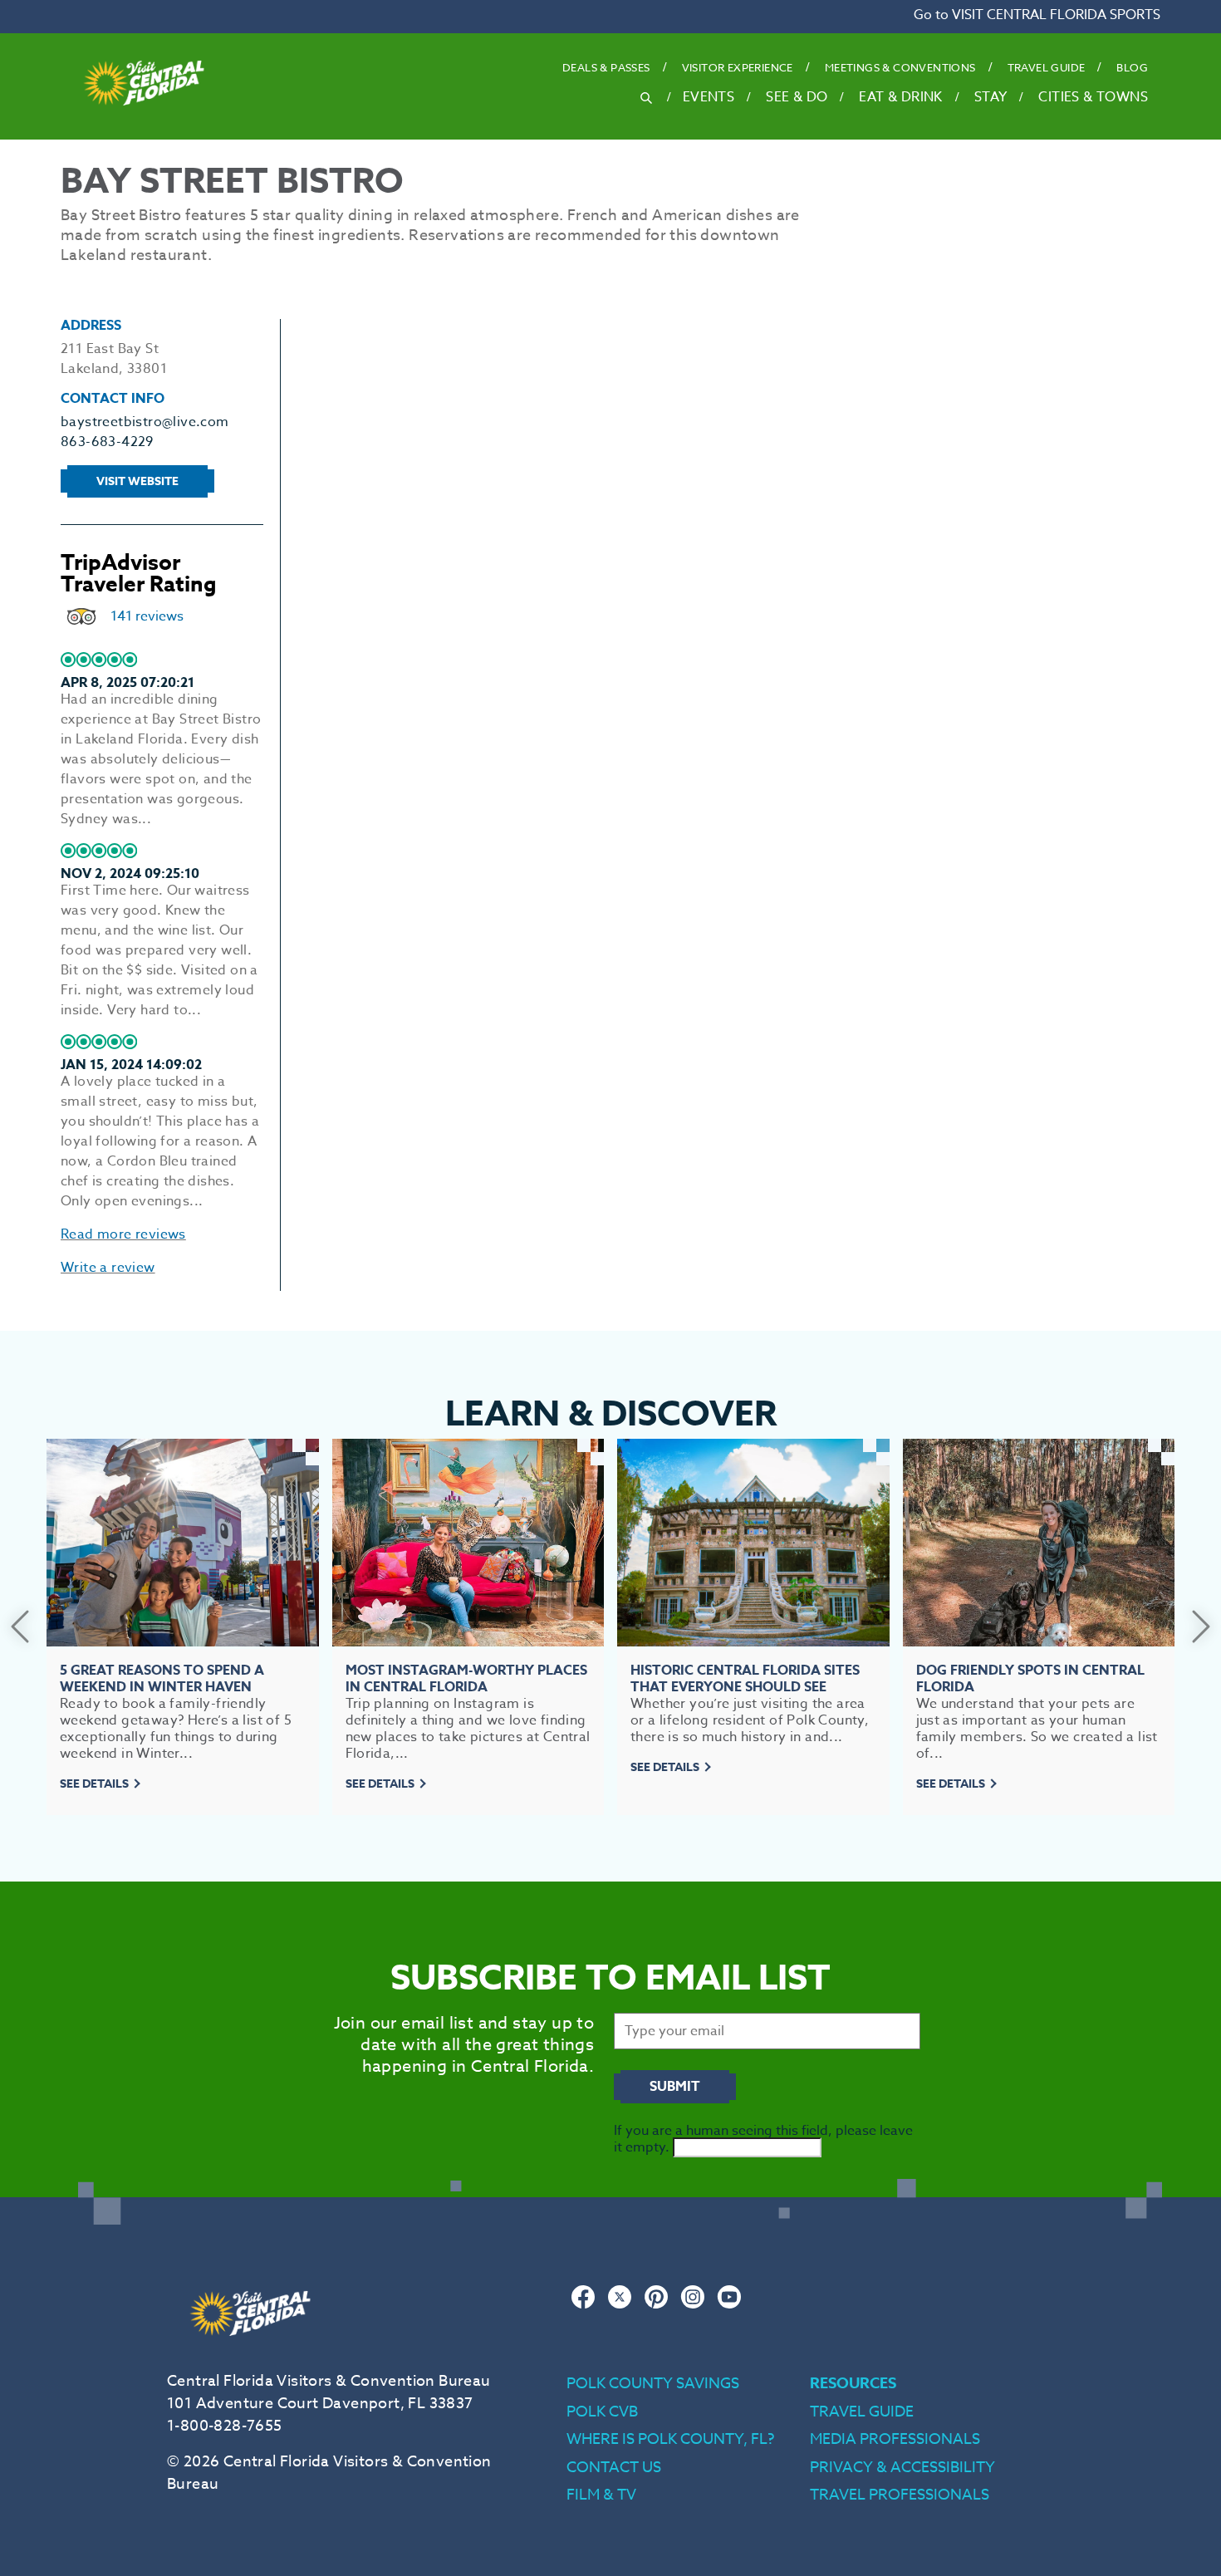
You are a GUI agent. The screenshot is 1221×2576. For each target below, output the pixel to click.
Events (709, 97)
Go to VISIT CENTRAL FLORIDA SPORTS (1037, 15)
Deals (606, 67)
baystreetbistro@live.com (145, 422)
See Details (94, 1784)
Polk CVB (602, 2412)
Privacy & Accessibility (902, 2468)
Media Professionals (895, 2439)
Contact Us (614, 2468)
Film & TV (601, 2495)
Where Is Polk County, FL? (670, 2439)
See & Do (797, 97)
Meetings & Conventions (900, 67)
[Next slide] (1201, 1627)
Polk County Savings (653, 2384)
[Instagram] (693, 2305)
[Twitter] (620, 2305)
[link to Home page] (144, 130)
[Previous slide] (20, 1627)
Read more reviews (123, 1234)
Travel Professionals (900, 2495)
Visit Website (137, 481)
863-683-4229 (107, 442)
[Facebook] (583, 2305)
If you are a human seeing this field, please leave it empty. (763, 2139)
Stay (991, 97)
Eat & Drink (900, 97)
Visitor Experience (738, 67)
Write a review (108, 1268)
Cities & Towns (1093, 97)
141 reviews (147, 616)
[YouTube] (729, 2305)
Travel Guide (1047, 67)
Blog (1132, 67)
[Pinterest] (656, 2305)
